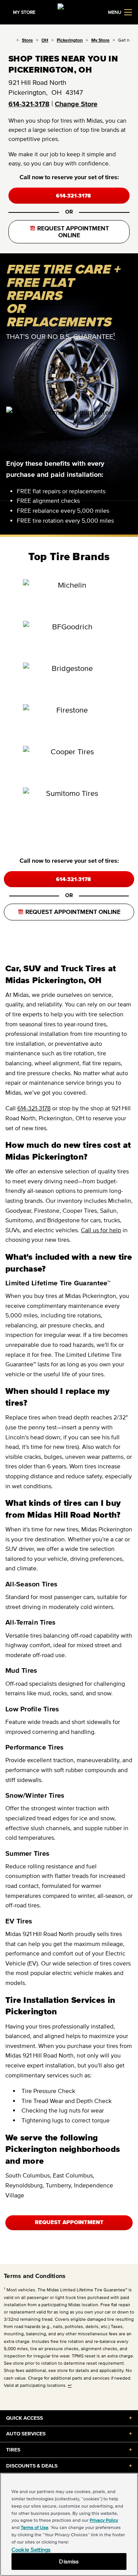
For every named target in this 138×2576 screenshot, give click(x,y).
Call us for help (101, 1230)
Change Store (76, 104)
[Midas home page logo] (69, 11)
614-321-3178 (29, 104)
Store (27, 40)
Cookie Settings (31, 2549)
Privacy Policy (104, 2520)
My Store (100, 40)
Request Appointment (69, 2222)
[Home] (11, 40)
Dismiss (69, 2561)
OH (45, 40)
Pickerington (70, 40)
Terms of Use (34, 2527)
